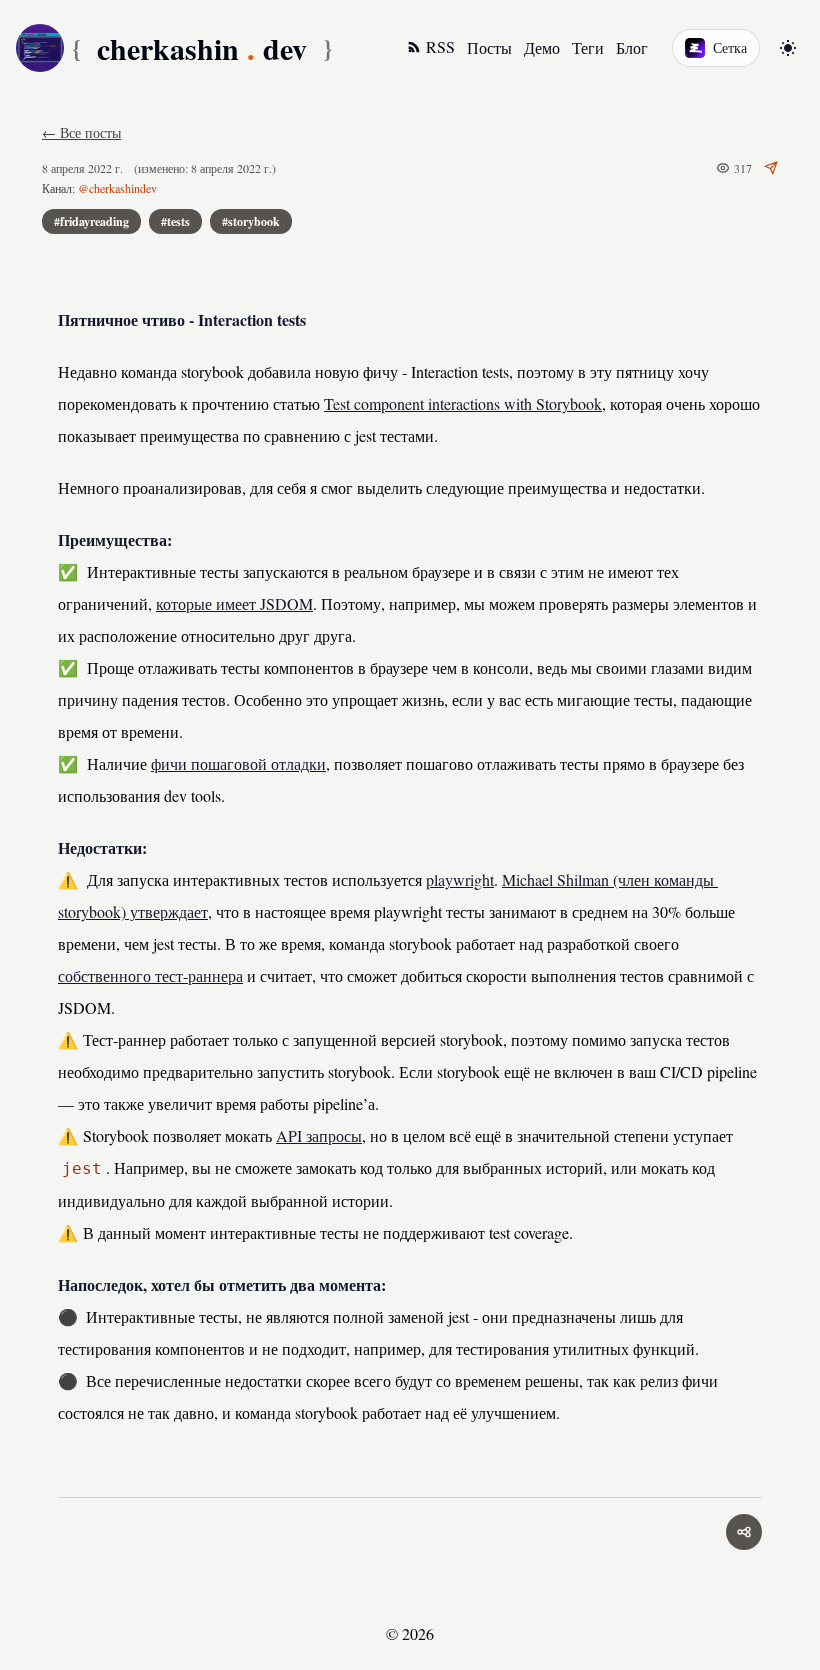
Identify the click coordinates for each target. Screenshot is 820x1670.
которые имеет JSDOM (234, 603)
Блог (632, 47)
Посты (489, 47)
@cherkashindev (117, 188)
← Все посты (81, 132)
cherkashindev (202, 48)
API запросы (319, 1135)
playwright (460, 879)
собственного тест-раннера (150, 975)
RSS (440, 46)
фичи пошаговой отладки (238, 763)
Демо (542, 47)
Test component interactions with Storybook (463, 403)
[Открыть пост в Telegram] (771, 168)
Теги (588, 47)
